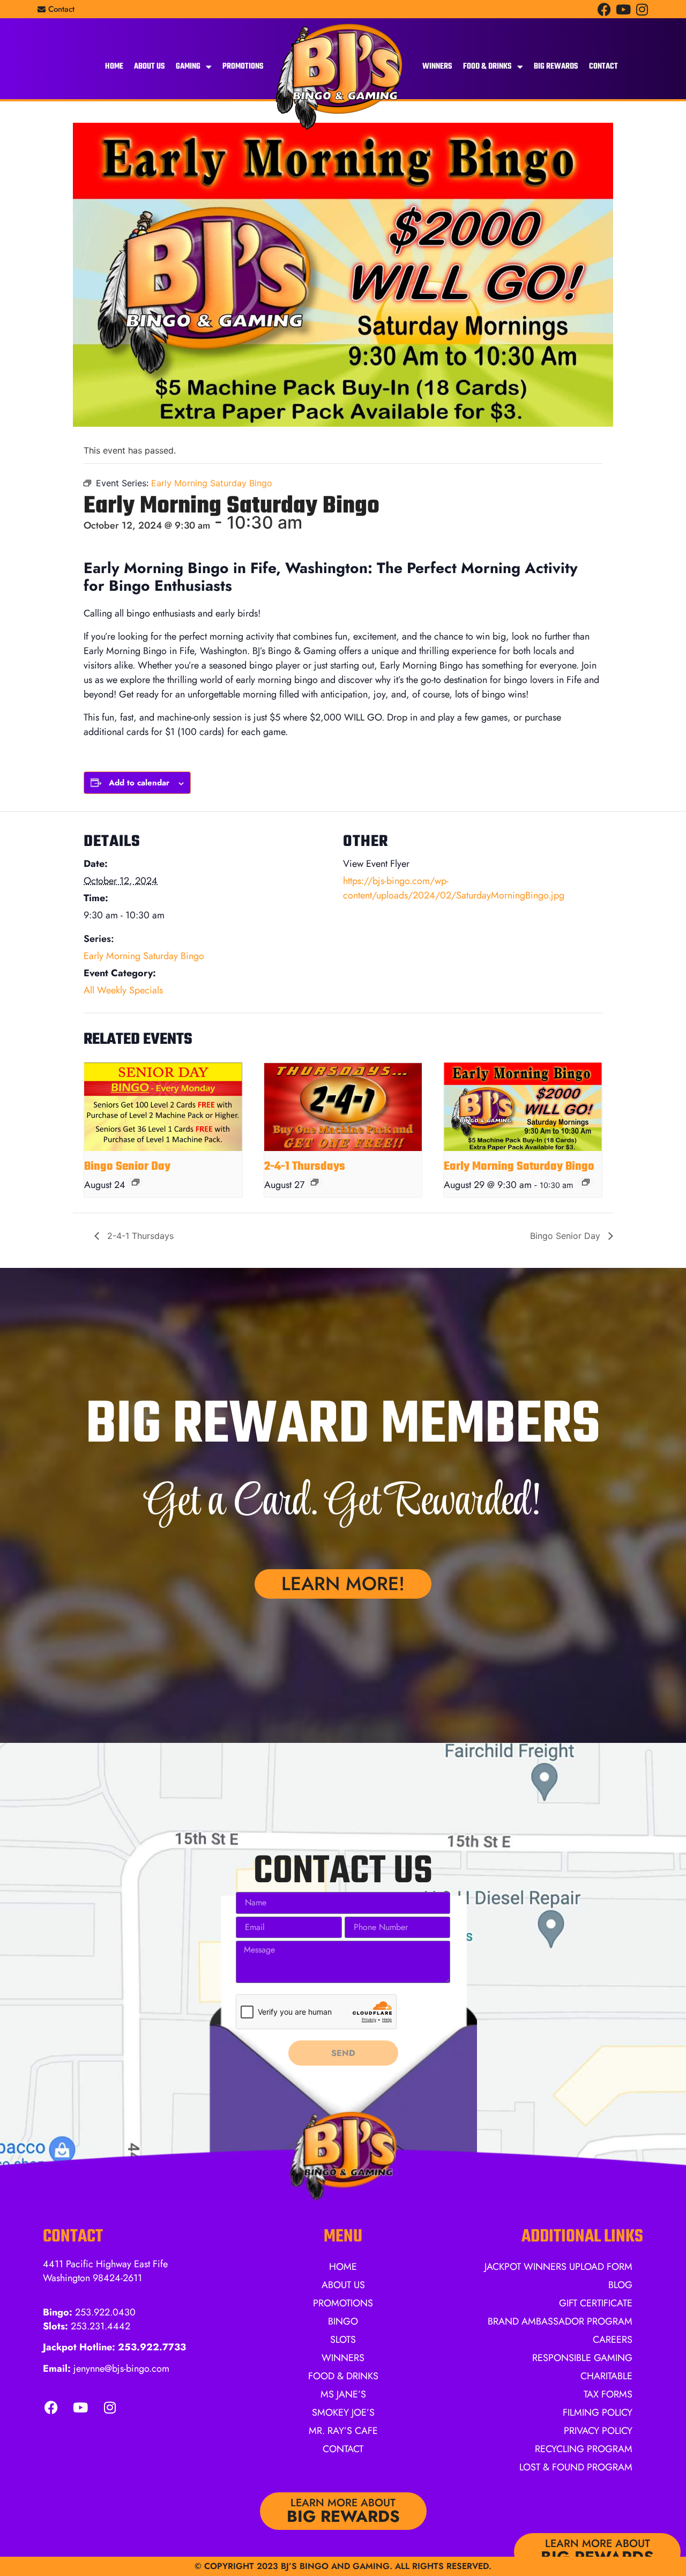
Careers (613, 2340)
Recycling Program (584, 2449)
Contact (603, 66)
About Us (150, 66)
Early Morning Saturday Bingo (144, 956)
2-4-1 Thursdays (305, 1167)
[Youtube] (623, 9)
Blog (620, 2285)
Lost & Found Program (576, 2467)
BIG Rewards (556, 66)
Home (114, 66)
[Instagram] (642, 9)
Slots (343, 2340)
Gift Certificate (596, 2303)
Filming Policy (598, 2412)
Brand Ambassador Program (560, 2321)
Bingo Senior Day (127, 1167)
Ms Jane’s (343, 2394)
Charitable (606, 2376)
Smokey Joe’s (343, 2412)
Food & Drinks (487, 66)
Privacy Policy (598, 2431)
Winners (437, 66)
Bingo (343, 2321)
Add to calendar (139, 783)
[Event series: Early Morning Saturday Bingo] (586, 1182)
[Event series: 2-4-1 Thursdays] (315, 1182)
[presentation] (163, 1107)
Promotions (243, 66)
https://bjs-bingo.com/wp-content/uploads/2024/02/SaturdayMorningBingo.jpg (454, 888)
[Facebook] (604, 9)
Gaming (188, 66)
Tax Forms (608, 2394)
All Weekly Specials (123, 990)
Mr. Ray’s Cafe (343, 2431)
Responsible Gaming (582, 2358)
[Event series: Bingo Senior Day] (136, 1182)
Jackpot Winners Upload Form (558, 2267)
